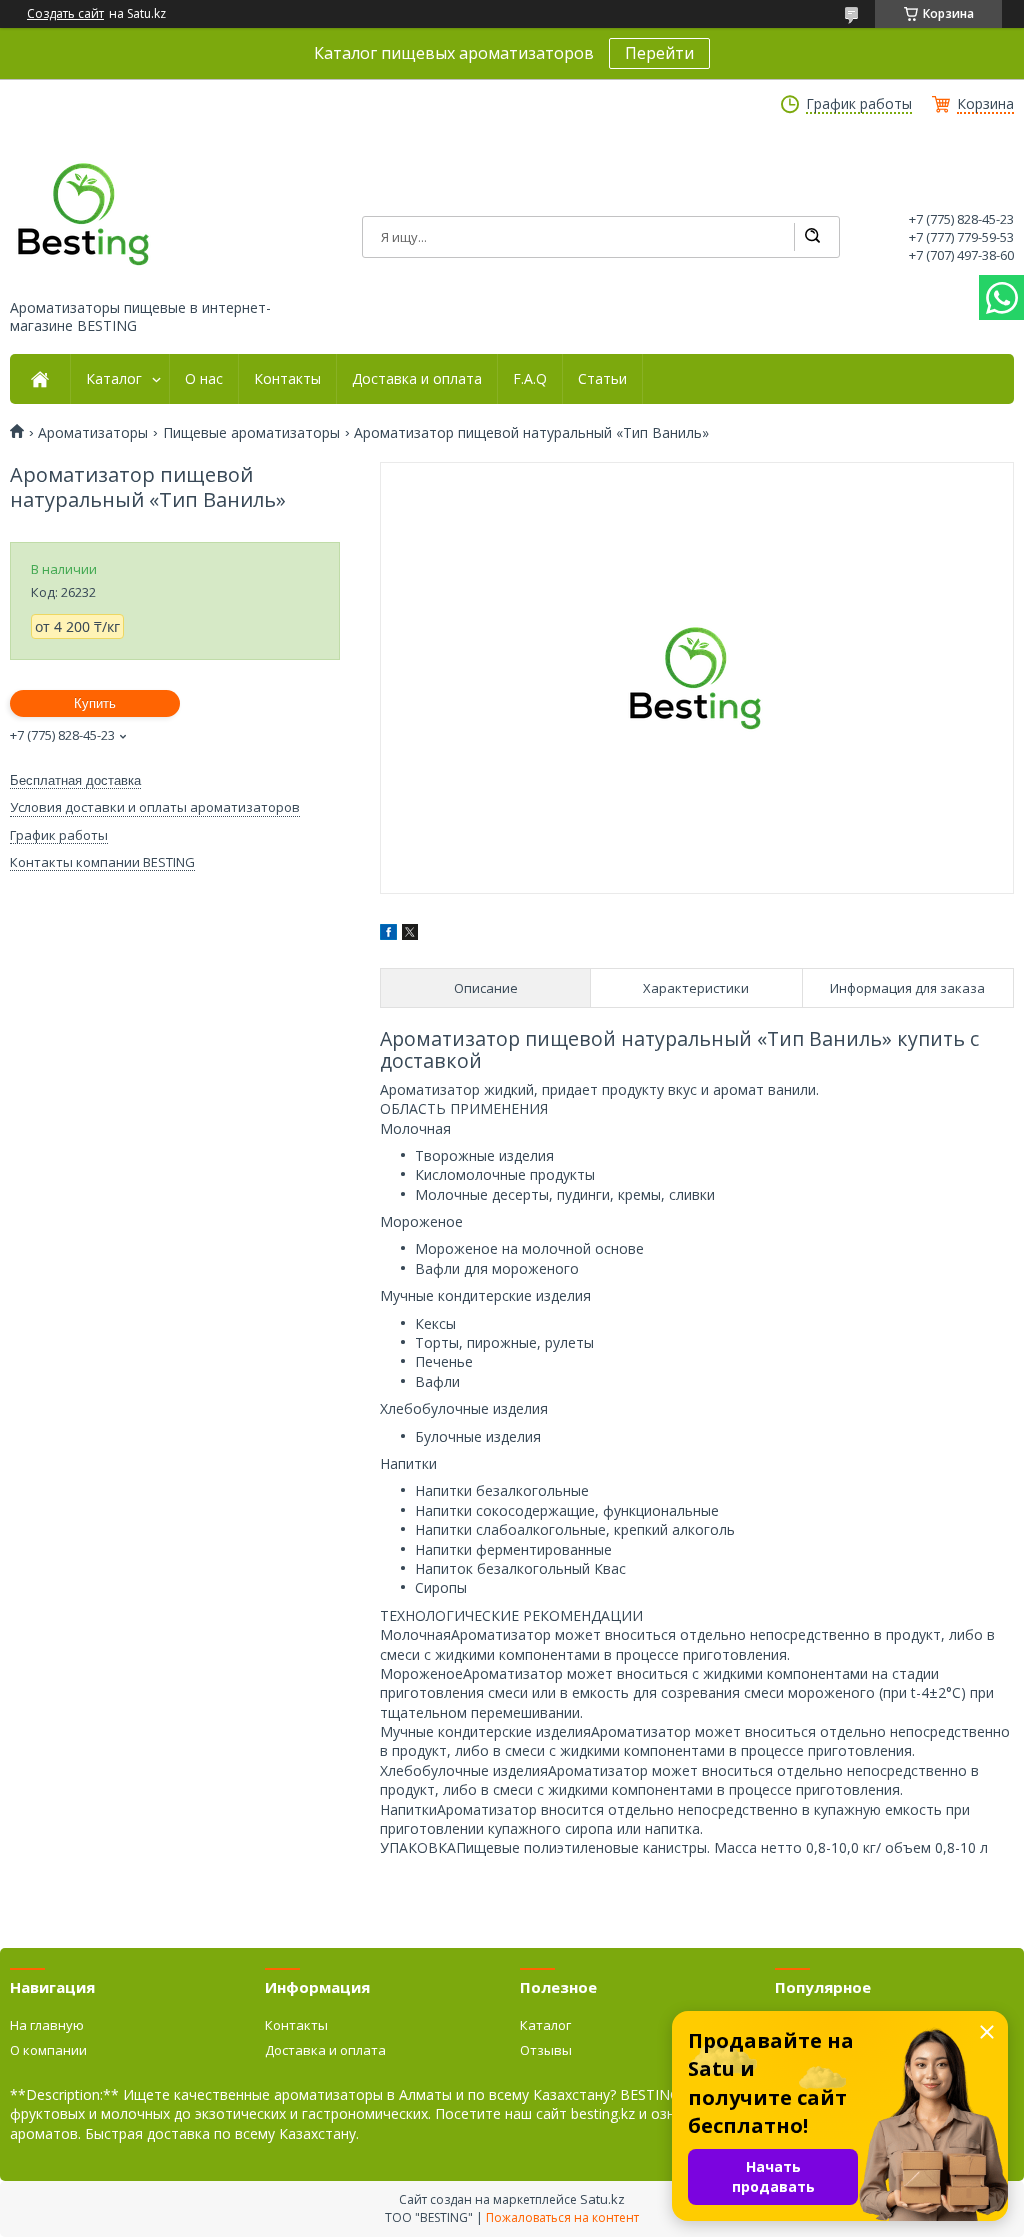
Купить (95, 703)
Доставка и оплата (417, 379)
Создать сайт (65, 14)
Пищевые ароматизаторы (251, 433)
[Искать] (812, 237)
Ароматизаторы (93, 433)
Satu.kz (602, 2199)
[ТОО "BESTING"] (85, 214)
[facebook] (388, 934)
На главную (47, 2025)
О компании (48, 2050)
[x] (410, 934)
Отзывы (546, 2050)
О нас (204, 379)
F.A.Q (530, 379)
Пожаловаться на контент (562, 2217)
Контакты (287, 379)
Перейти (659, 53)
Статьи (602, 379)
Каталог (114, 379)
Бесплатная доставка (75, 780)
